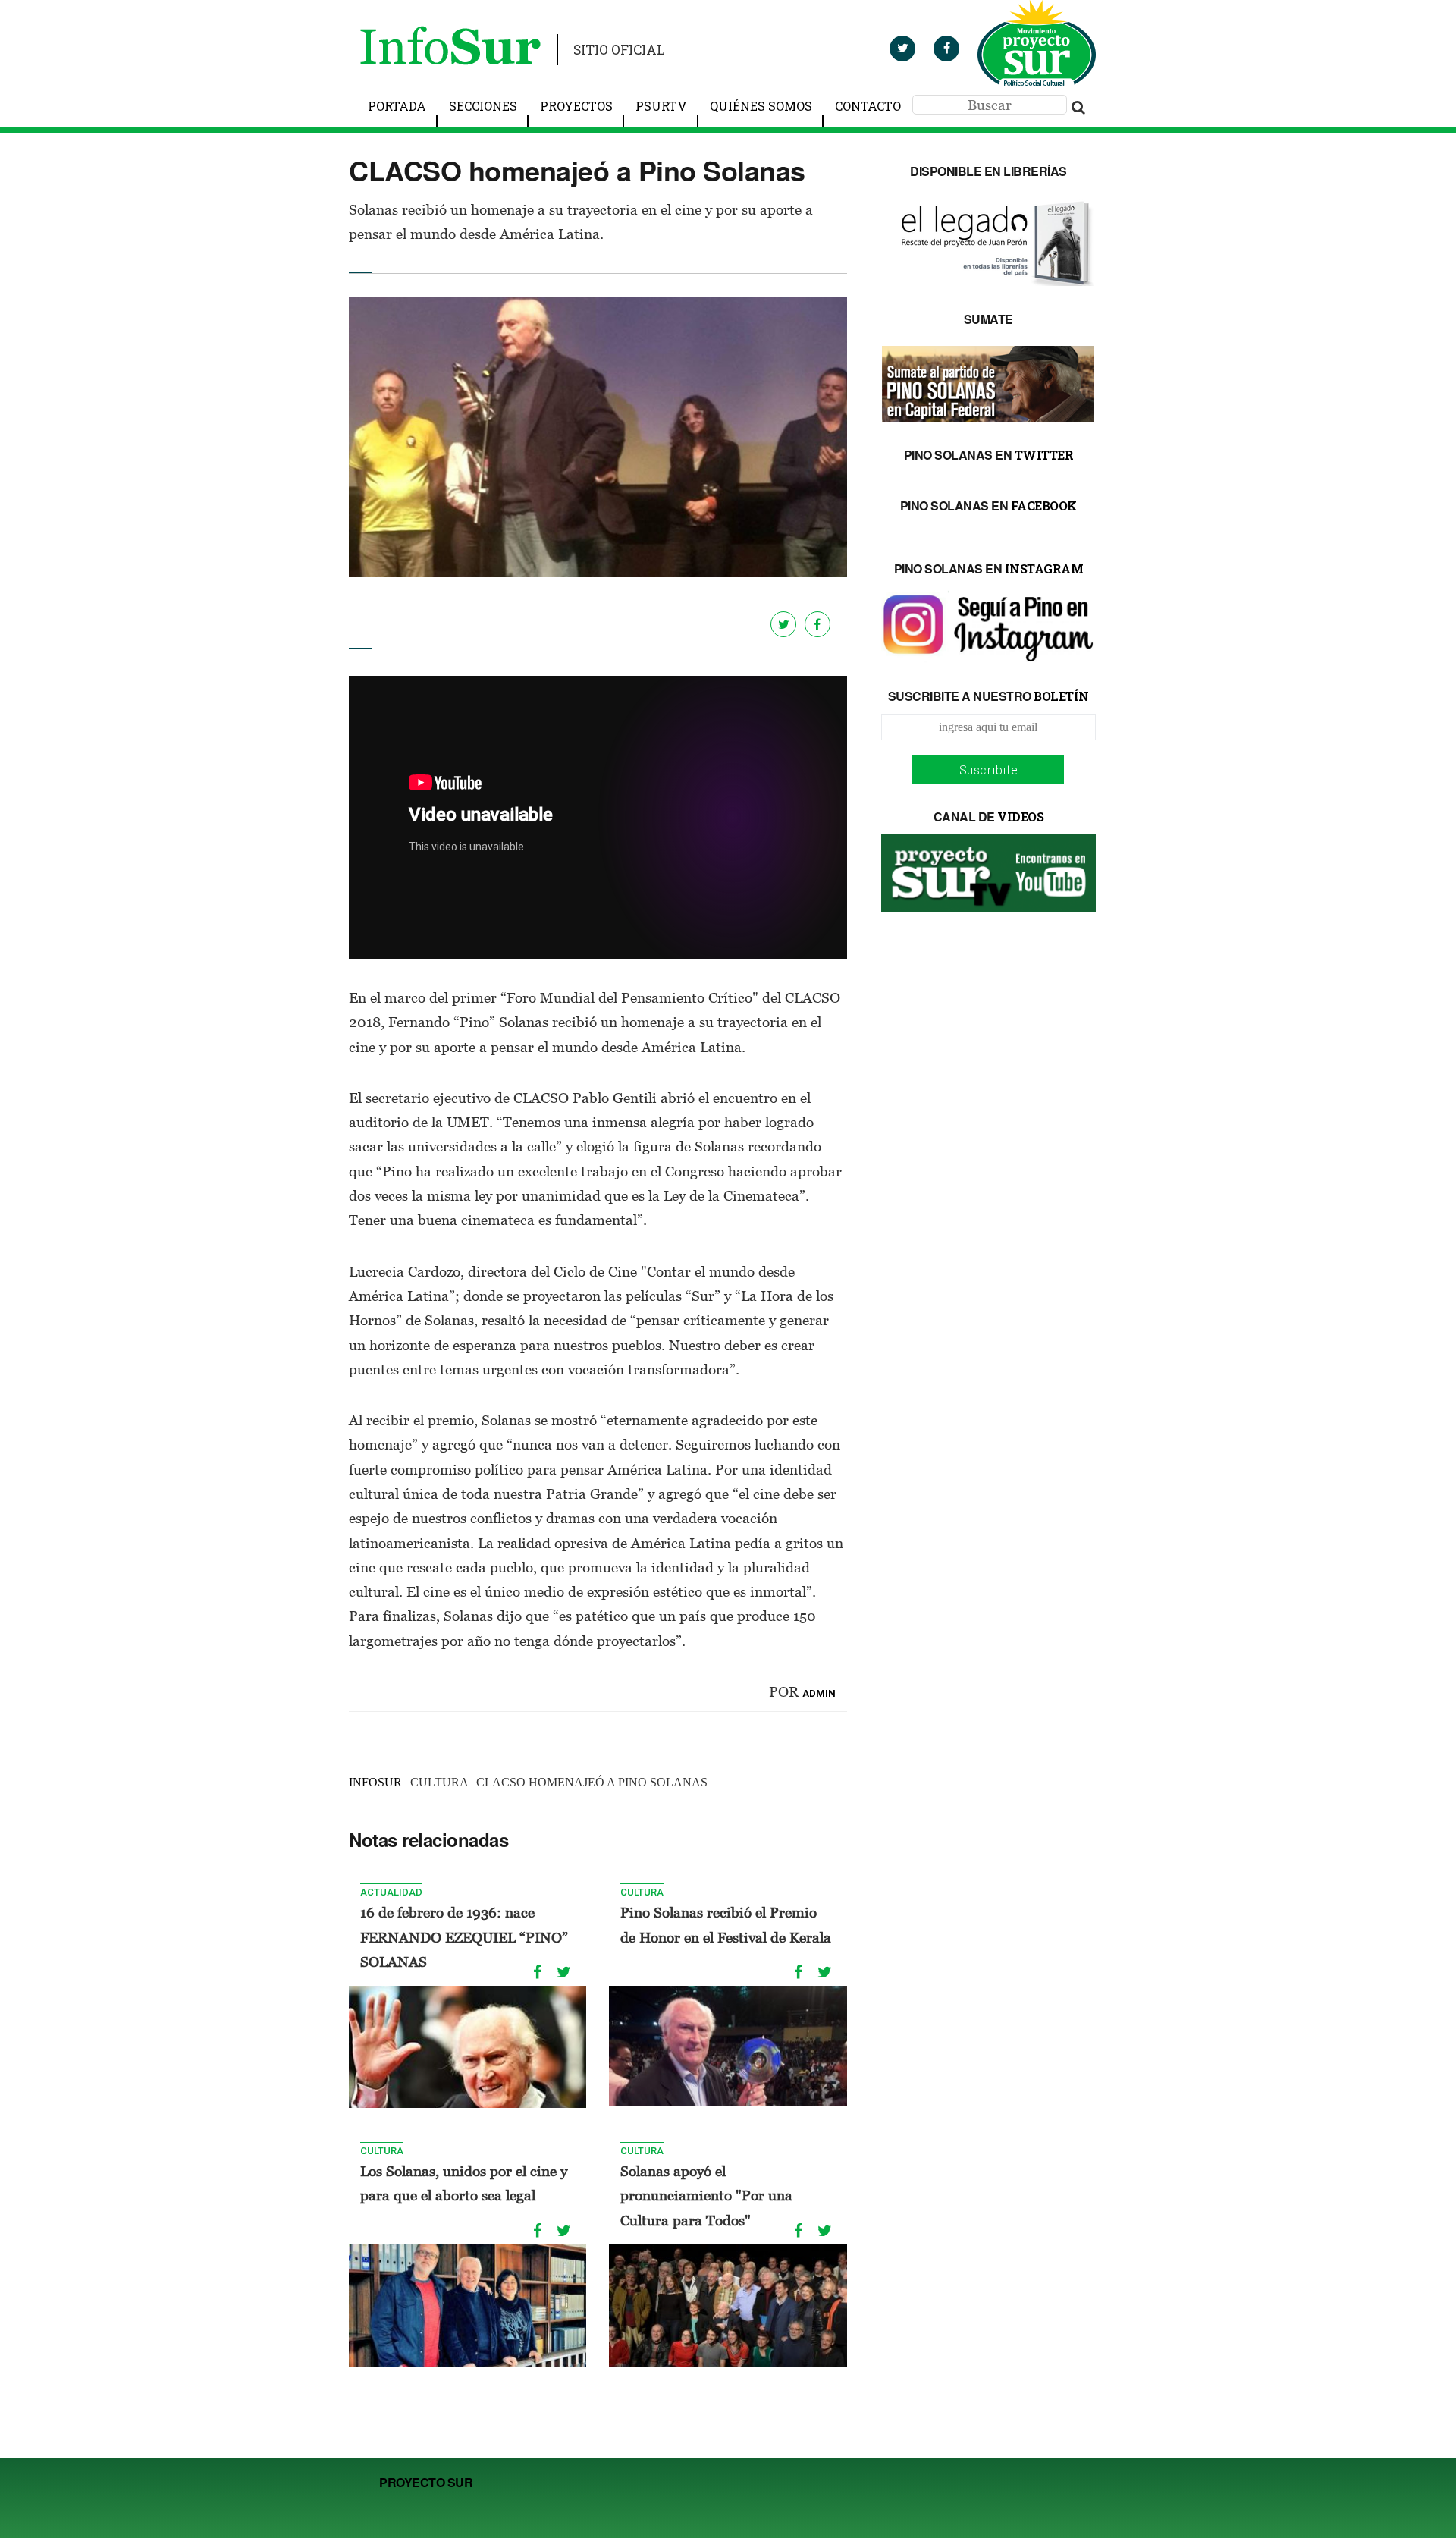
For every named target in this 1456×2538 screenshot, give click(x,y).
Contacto (868, 106)
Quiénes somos (761, 106)
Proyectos (576, 106)
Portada (397, 106)
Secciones (483, 106)
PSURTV (661, 106)
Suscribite (988, 770)
